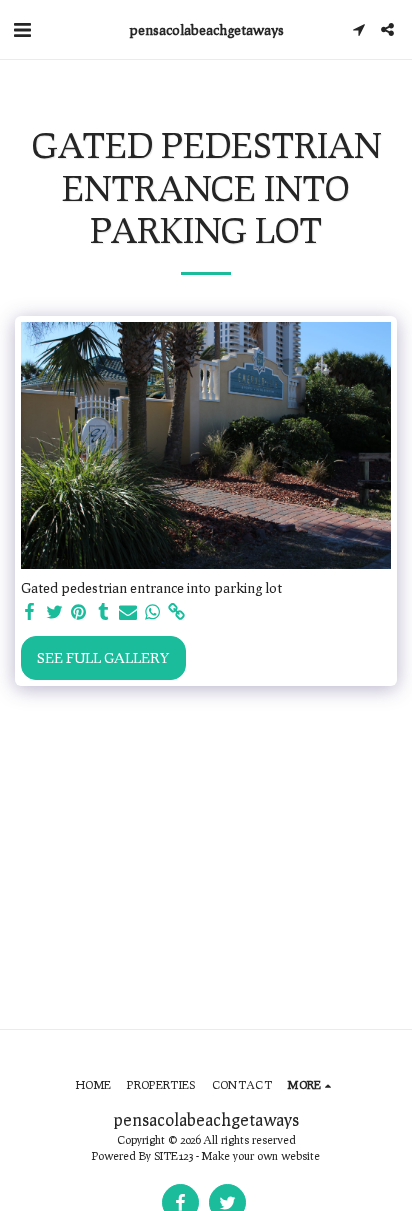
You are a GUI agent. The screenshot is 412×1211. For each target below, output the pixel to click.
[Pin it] (79, 612)
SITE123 (173, 1155)
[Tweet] (55, 612)
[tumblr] (104, 612)
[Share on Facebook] (30, 612)
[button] (22, 29)
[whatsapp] (153, 612)
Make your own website (261, 1155)
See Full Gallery (103, 657)
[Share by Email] (128, 612)
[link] (177, 612)
